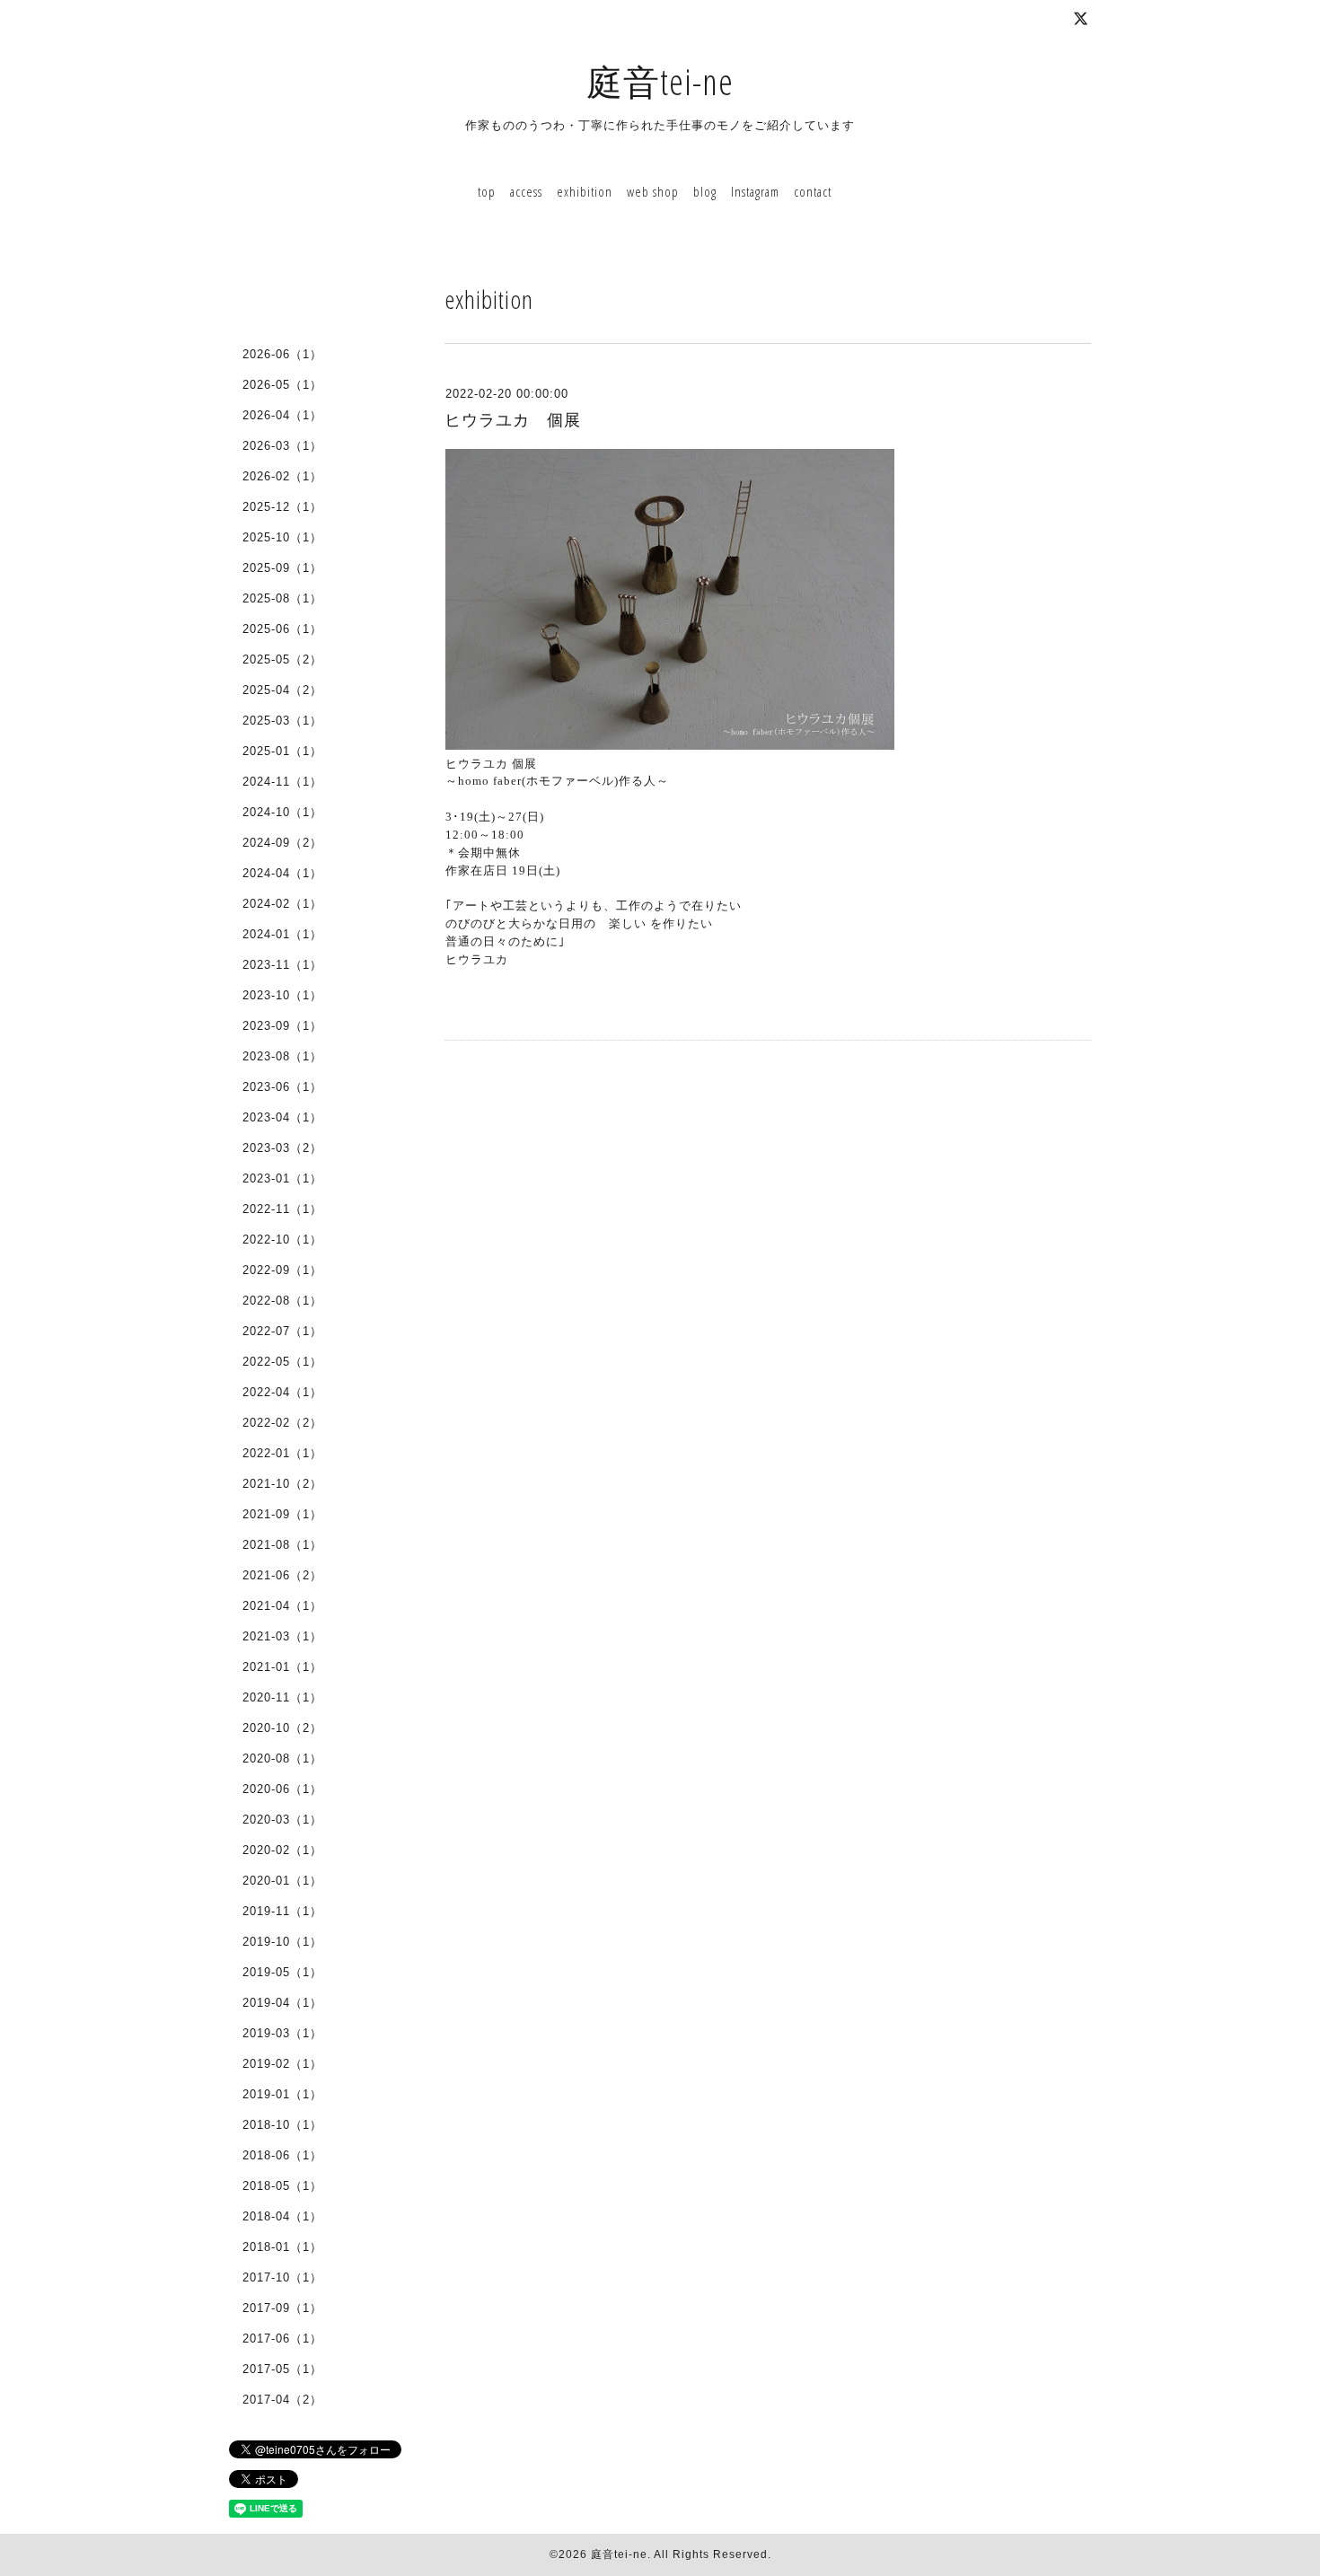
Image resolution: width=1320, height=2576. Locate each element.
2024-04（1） (282, 873)
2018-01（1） (282, 2247)
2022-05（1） (282, 1362)
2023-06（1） (282, 1087)
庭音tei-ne (660, 81)
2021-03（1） (282, 1636)
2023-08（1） (282, 1056)
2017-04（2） (282, 2400)
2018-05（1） (282, 2186)
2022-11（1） (282, 1209)
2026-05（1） (282, 385)
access (526, 191)
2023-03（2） (282, 1148)
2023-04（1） (282, 1117)
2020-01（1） (282, 1881)
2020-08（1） (282, 1758)
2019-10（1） (282, 1942)
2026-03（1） (282, 446)
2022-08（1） (282, 1301)
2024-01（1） (282, 934)
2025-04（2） (282, 690)
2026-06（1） (282, 354)
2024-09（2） (282, 843)
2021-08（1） (282, 1545)
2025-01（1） (282, 751)
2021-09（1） (282, 1514)
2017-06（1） (282, 2339)
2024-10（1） (282, 812)
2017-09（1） (282, 2308)
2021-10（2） (282, 1484)
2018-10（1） (282, 2125)
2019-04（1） (282, 2003)
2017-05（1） (282, 2369)
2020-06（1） (282, 1789)
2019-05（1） (282, 1972)
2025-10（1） (282, 537)
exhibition (585, 191)
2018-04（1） (282, 2216)
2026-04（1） (282, 415)
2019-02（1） (282, 2064)
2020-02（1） (282, 1850)
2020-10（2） (282, 1728)
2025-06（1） (282, 629)
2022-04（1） (282, 1392)
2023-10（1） (282, 995)
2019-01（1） (282, 2094)
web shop (653, 191)
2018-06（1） (282, 2155)
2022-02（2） (282, 1423)
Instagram (755, 191)
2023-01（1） (282, 1178)
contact (813, 191)
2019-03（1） (282, 2033)
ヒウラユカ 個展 (513, 420)
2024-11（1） (282, 782)
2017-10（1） (282, 2277)
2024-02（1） (282, 904)
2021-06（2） (282, 1575)
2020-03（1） (282, 1820)
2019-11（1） (282, 1911)
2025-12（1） (282, 507)
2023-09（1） (282, 1026)
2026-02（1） (282, 476)
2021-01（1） (282, 1667)
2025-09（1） (282, 568)
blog (705, 191)
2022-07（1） (282, 1331)
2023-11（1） (282, 965)
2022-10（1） (282, 1240)
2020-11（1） (282, 1697)
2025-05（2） (282, 659)
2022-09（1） (282, 1270)
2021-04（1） (282, 1606)
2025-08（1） (282, 598)
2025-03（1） (282, 721)
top (487, 191)
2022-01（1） (282, 1453)
